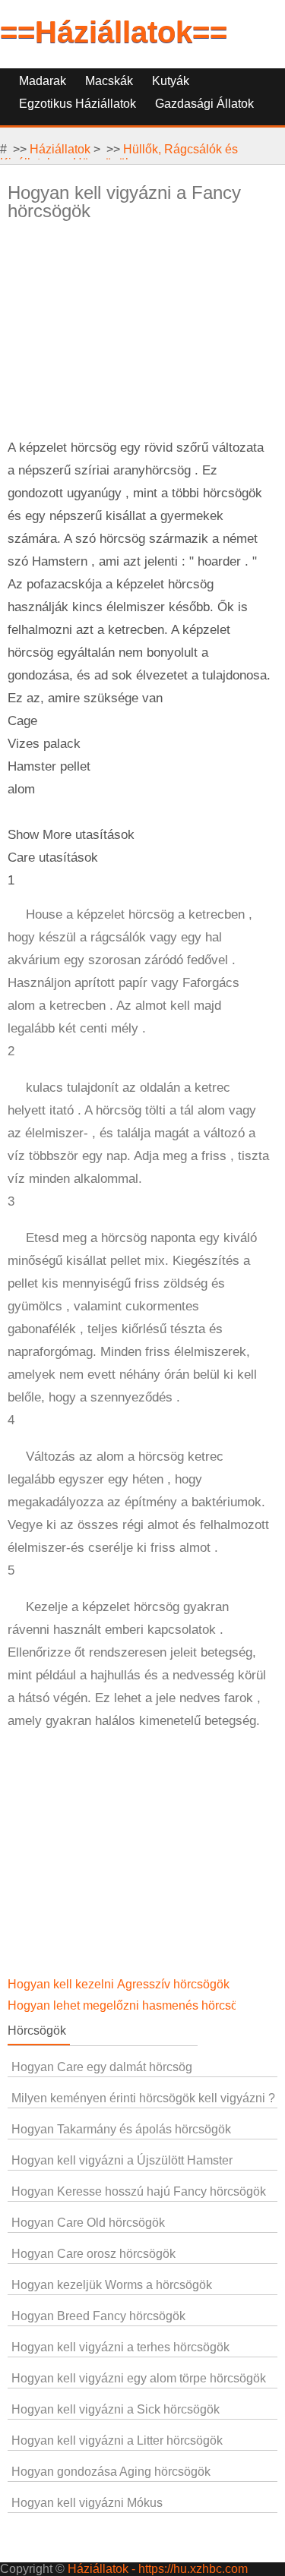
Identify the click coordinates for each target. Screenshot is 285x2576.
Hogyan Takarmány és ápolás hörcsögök (121, 2129)
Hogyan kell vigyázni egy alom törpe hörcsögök (139, 2378)
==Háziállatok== (114, 32)
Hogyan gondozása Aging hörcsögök (111, 2472)
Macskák (109, 81)
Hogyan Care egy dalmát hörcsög (102, 2067)
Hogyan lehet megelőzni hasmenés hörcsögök (134, 2005)
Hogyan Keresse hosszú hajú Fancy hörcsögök (139, 2191)
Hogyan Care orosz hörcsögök (93, 2254)
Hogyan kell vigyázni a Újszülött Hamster (122, 2160)
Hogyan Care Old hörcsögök (88, 2223)
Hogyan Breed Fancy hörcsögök (98, 2316)
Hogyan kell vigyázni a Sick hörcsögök (116, 2409)
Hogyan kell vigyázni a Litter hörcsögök (117, 2440)
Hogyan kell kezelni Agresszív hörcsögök (120, 1984)
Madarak (43, 81)
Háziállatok (60, 149)
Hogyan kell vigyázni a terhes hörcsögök (120, 2347)
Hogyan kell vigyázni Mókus (87, 2503)
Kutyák (171, 81)
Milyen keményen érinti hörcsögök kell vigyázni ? (143, 2098)
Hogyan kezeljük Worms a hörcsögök (112, 2285)
